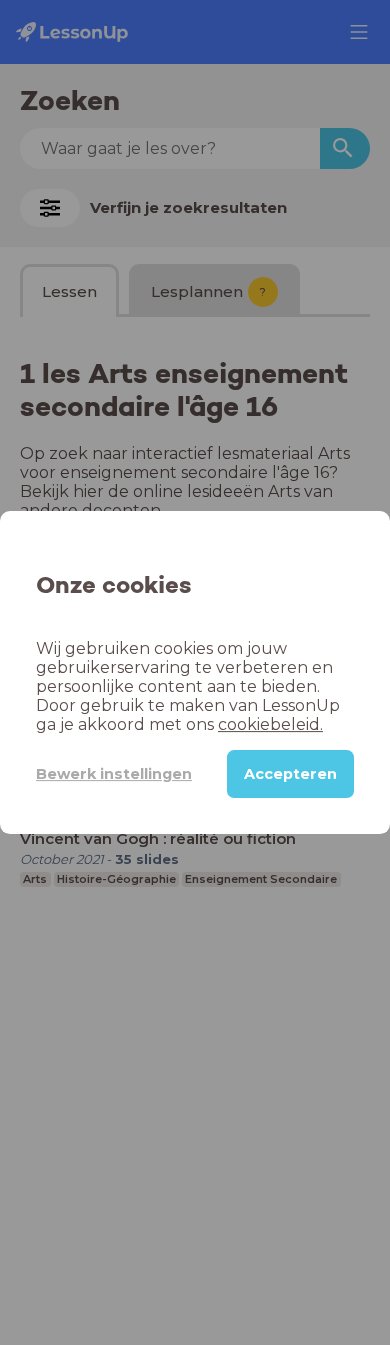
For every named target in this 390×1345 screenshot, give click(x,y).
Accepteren (290, 774)
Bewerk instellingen (114, 774)
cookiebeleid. (270, 724)
